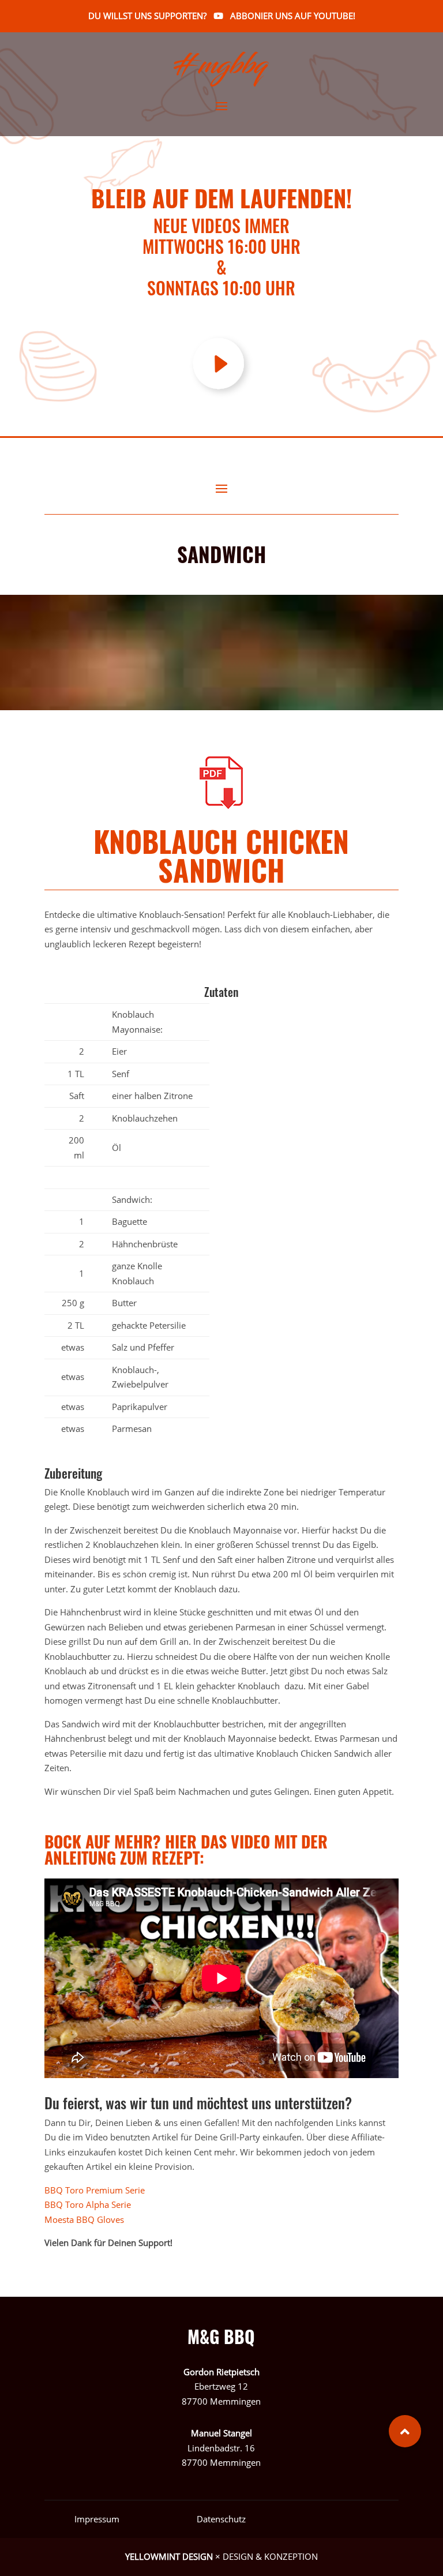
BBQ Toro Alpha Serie (88, 2204)
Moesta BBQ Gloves (85, 2219)
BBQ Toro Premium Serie (97, 2190)
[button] (405, 2431)
